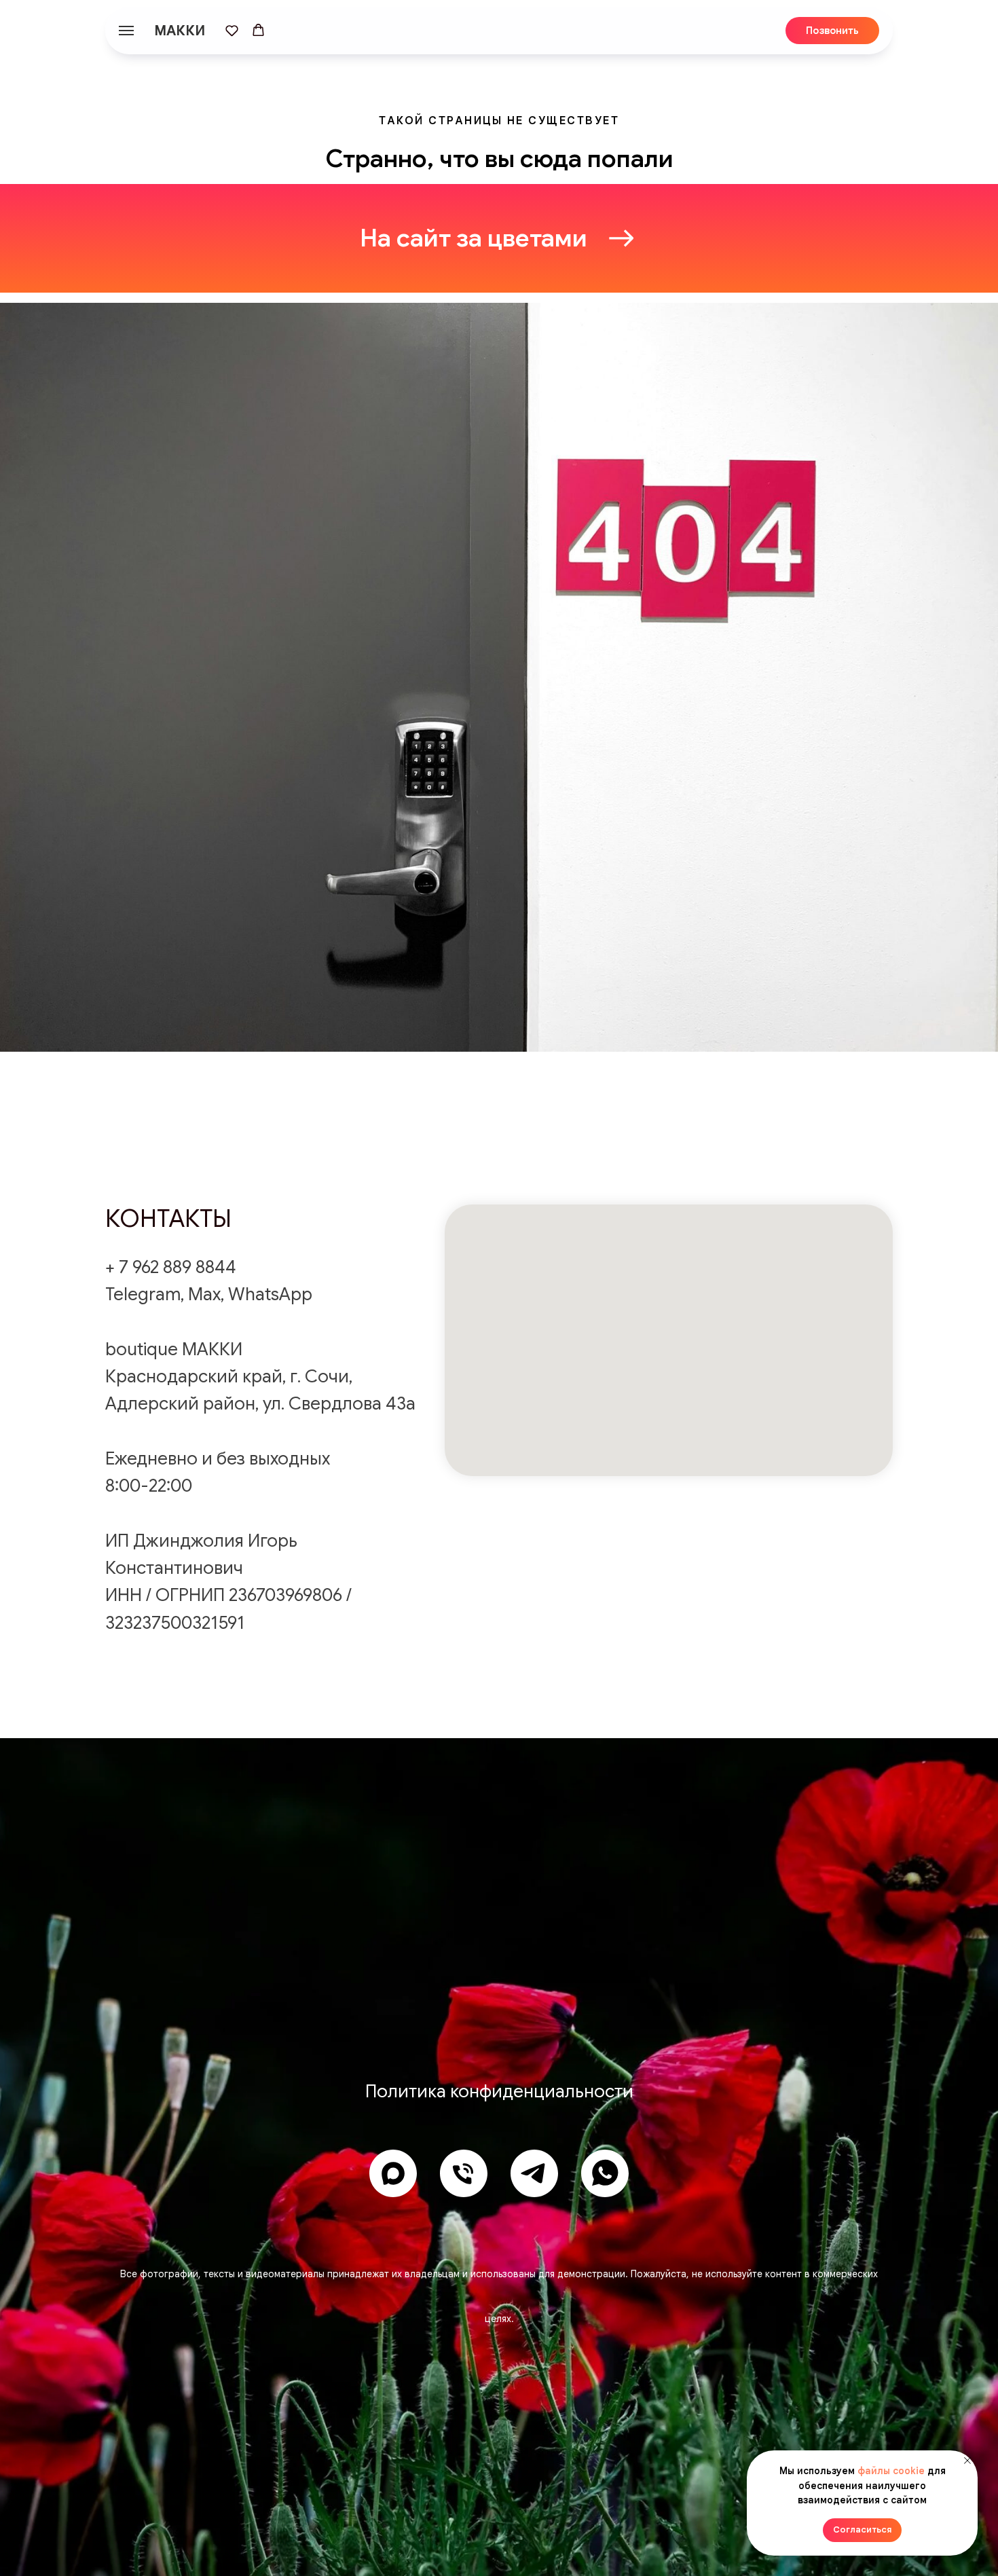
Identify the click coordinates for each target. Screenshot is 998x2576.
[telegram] (534, 2173)
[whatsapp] (605, 2173)
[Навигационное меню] (126, 31)
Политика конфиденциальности (499, 2091)
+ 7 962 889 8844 (171, 1267)
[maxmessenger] (393, 2173)
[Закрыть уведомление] (967, 2461)
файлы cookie (891, 2471)
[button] (232, 30)
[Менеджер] (464, 2173)
